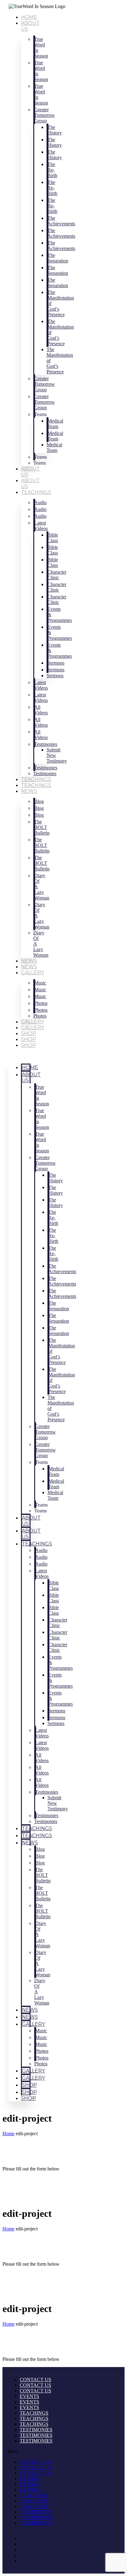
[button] (20, 1056)
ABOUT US (31, 1078)
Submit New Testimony (57, 755)
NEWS (29, 791)
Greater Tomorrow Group (45, 115)
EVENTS (29, 2396)
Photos (40, 1016)
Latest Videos (41, 526)
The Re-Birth (52, 170)
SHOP (29, 1033)
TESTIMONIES (36, 2430)
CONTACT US (35, 2380)
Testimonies (46, 744)
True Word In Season (41, 47)
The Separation (58, 258)
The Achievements (61, 221)
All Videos (41, 710)
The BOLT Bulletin (42, 827)
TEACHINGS (36, 779)
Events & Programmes (60, 615)
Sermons (55, 676)
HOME (29, 17)
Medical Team (54, 447)
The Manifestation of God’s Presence (61, 303)
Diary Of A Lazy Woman (42, 887)
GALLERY (33, 973)
